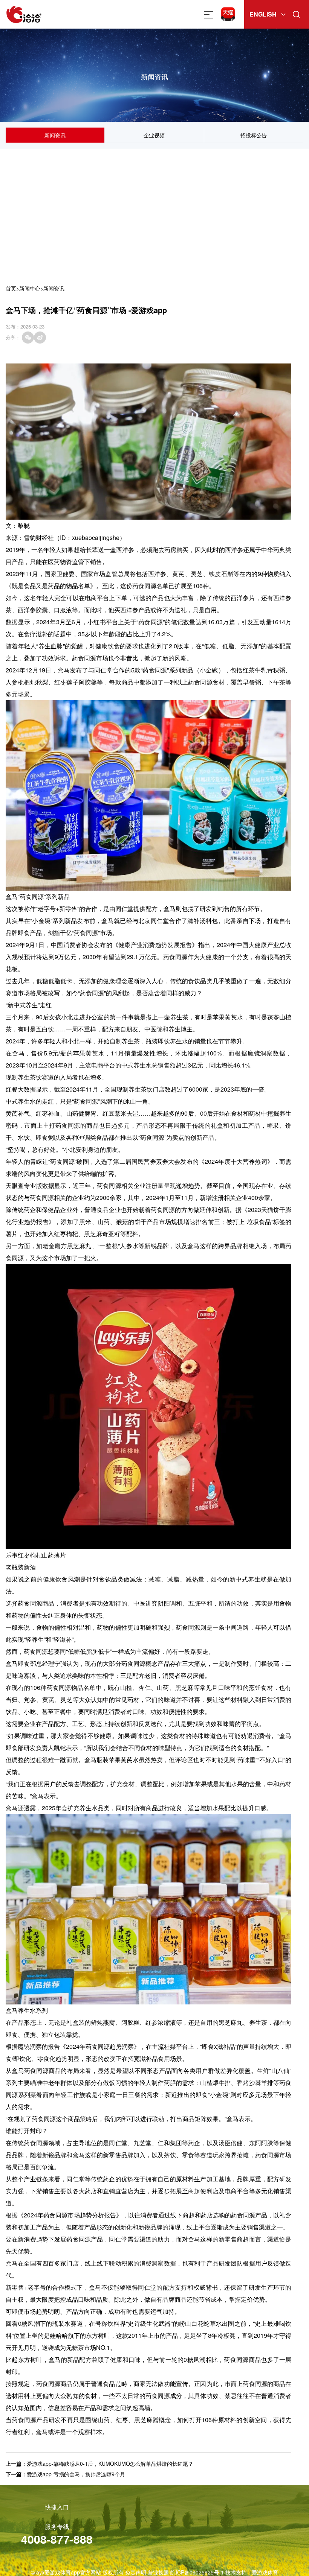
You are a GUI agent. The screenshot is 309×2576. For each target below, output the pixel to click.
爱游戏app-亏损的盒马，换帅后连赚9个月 (76, 2474)
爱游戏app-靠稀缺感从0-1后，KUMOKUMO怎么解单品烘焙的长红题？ (110, 2463)
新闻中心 (30, 288)
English (263, 14)
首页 (11, 288)
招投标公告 (254, 135)
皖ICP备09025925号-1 (197, 2572)
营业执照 (158, 2572)
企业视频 (154, 135)
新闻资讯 (55, 135)
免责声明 (136, 2572)
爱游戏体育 (265, 2572)
